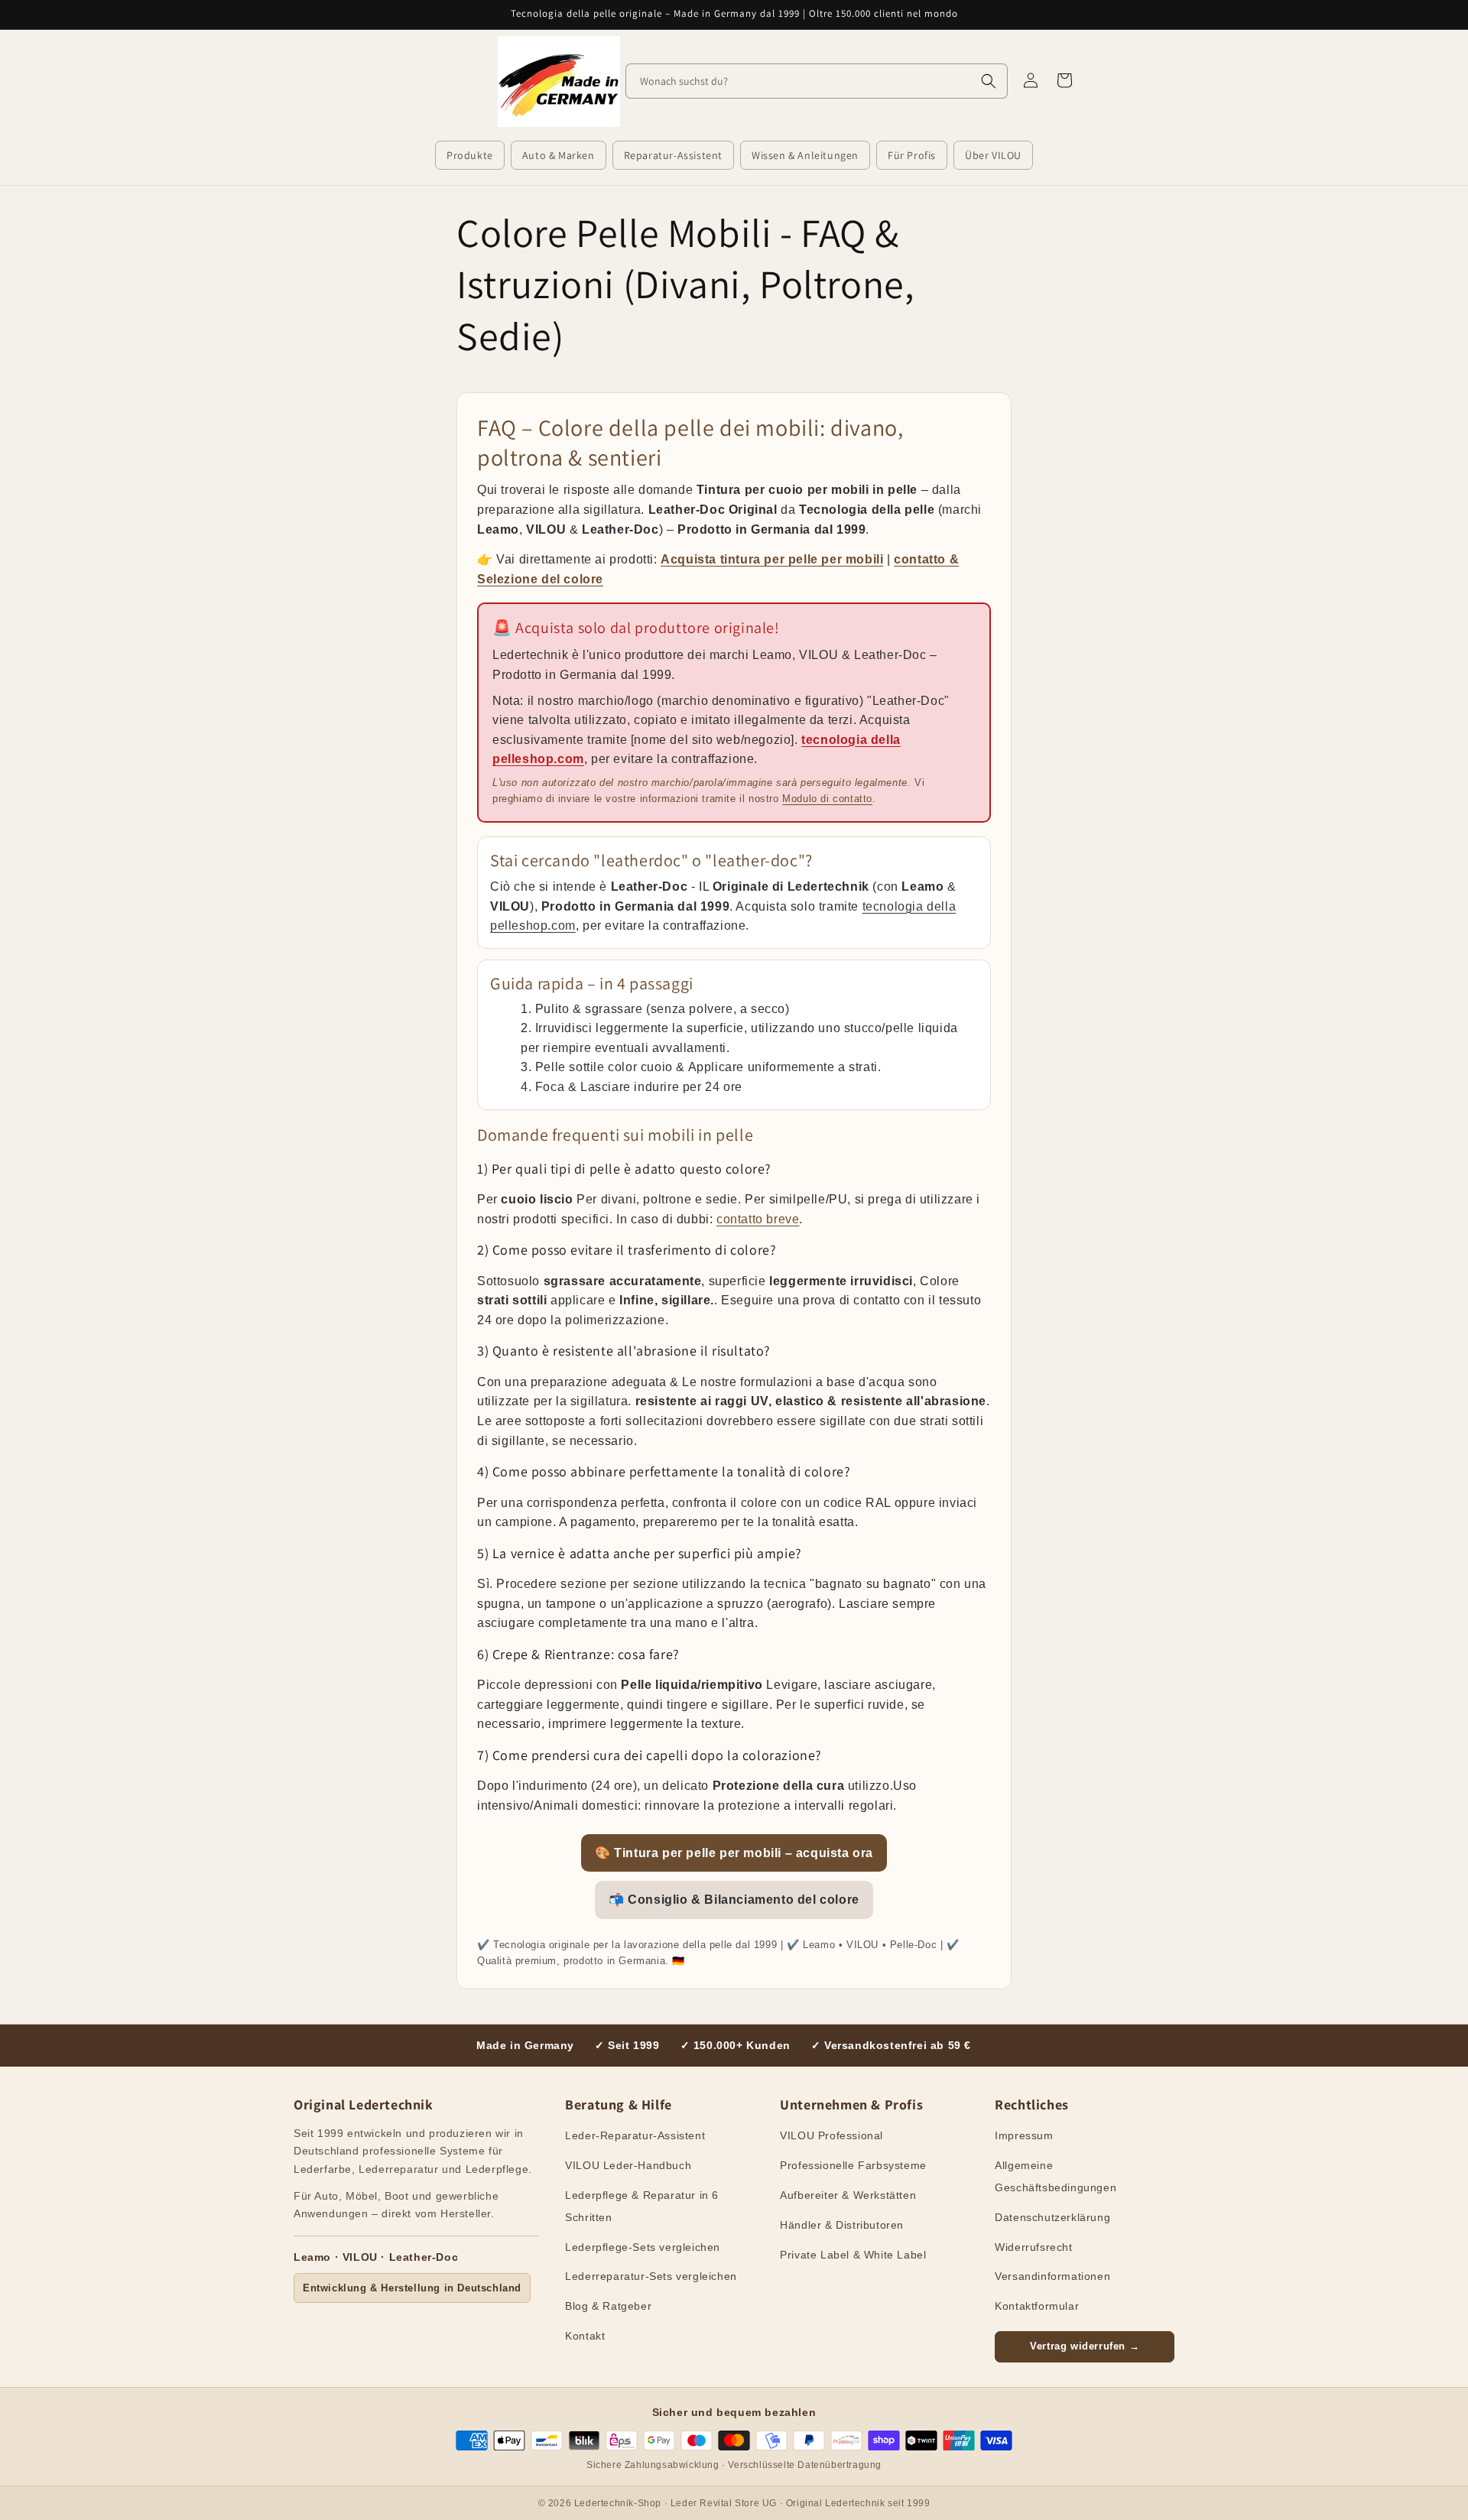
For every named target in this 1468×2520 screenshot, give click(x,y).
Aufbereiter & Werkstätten (848, 2195)
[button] (470, 155)
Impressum (1024, 2135)
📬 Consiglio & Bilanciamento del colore (734, 1900)
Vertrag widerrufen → (1085, 2346)
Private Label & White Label (853, 2255)
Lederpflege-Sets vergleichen (643, 2247)
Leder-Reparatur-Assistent (635, 2135)
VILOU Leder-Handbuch (628, 2165)
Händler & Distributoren (842, 2225)
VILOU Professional (831, 2135)
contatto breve (758, 1219)
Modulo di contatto (827, 799)
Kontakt (585, 2336)
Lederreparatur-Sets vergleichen (651, 2276)
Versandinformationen (1052, 2276)
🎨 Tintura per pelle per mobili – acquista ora (734, 1853)
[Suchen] (989, 81)
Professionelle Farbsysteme (853, 2165)
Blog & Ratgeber (608, 2306)
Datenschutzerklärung (1052, 2217)
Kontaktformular (1037, 2306)
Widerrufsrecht (1033, 2247)
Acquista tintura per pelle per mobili (772, 559)
